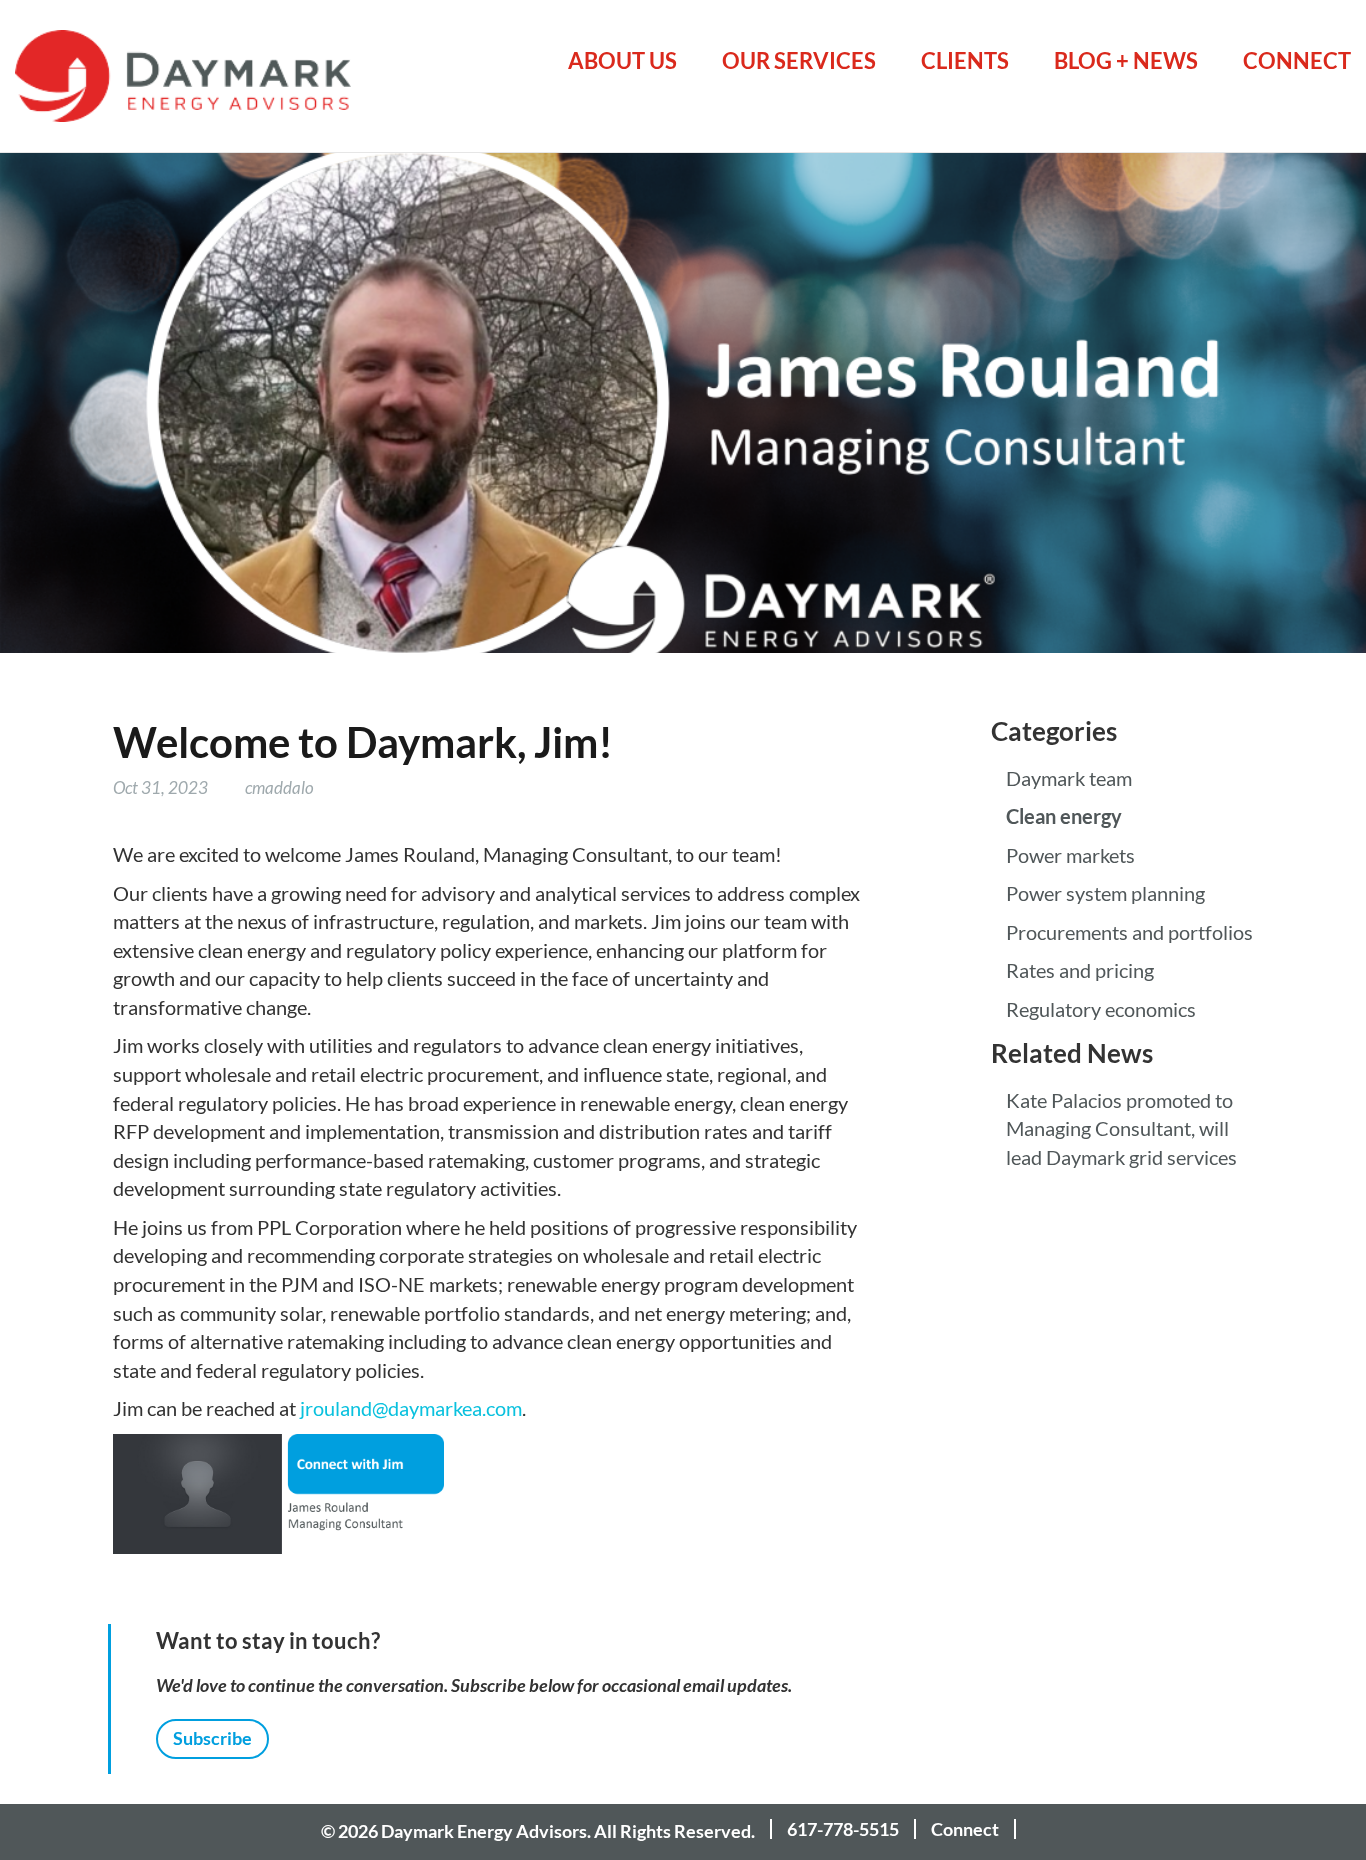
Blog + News (1126, 60)
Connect (1297, 60)
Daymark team (1069, 779)
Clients (965, 60)
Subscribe (212, 1738)
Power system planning (1105, 894)
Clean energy (1064, 816)
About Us (622, 60)
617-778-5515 (843, 1829)
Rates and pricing (1080, 971)
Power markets (1070, 856)
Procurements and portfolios (1129, 933)
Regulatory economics (1101, 1010)
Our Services (799, 60)
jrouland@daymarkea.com (411, 1409)
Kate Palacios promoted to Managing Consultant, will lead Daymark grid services (1121, 1129)
